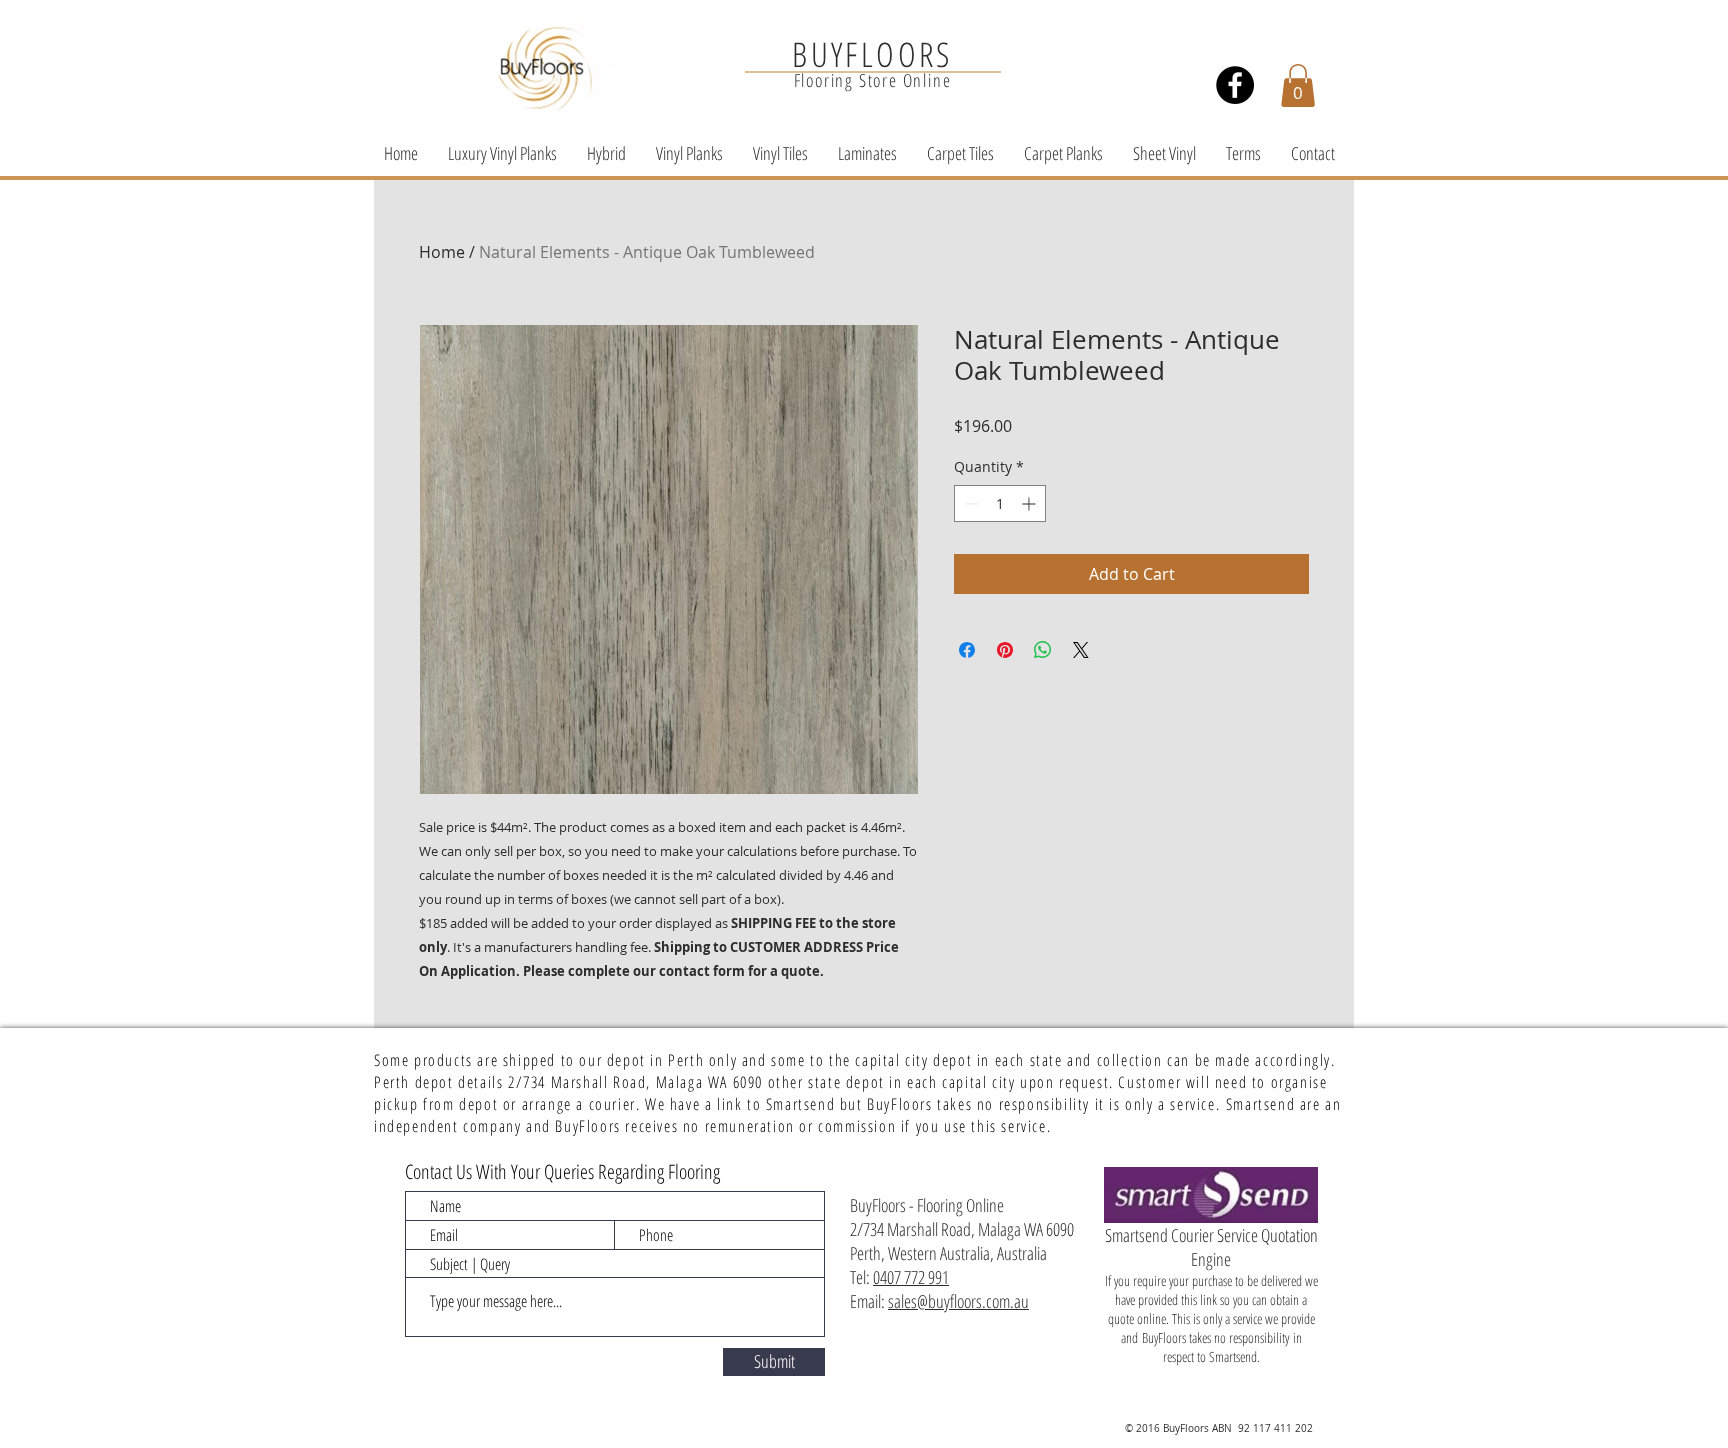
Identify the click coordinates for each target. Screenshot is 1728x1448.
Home (442, 252)
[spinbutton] (1000, 503)
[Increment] (1030, 503)
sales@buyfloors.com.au (958, 1301)
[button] (1298, 85)
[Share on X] (1081, 650)
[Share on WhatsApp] (1043, 650)
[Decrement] (969, 503)
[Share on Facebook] (967, 650)
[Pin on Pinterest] (1005, 650)
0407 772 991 (911, 1277)
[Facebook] (1235, 85)
